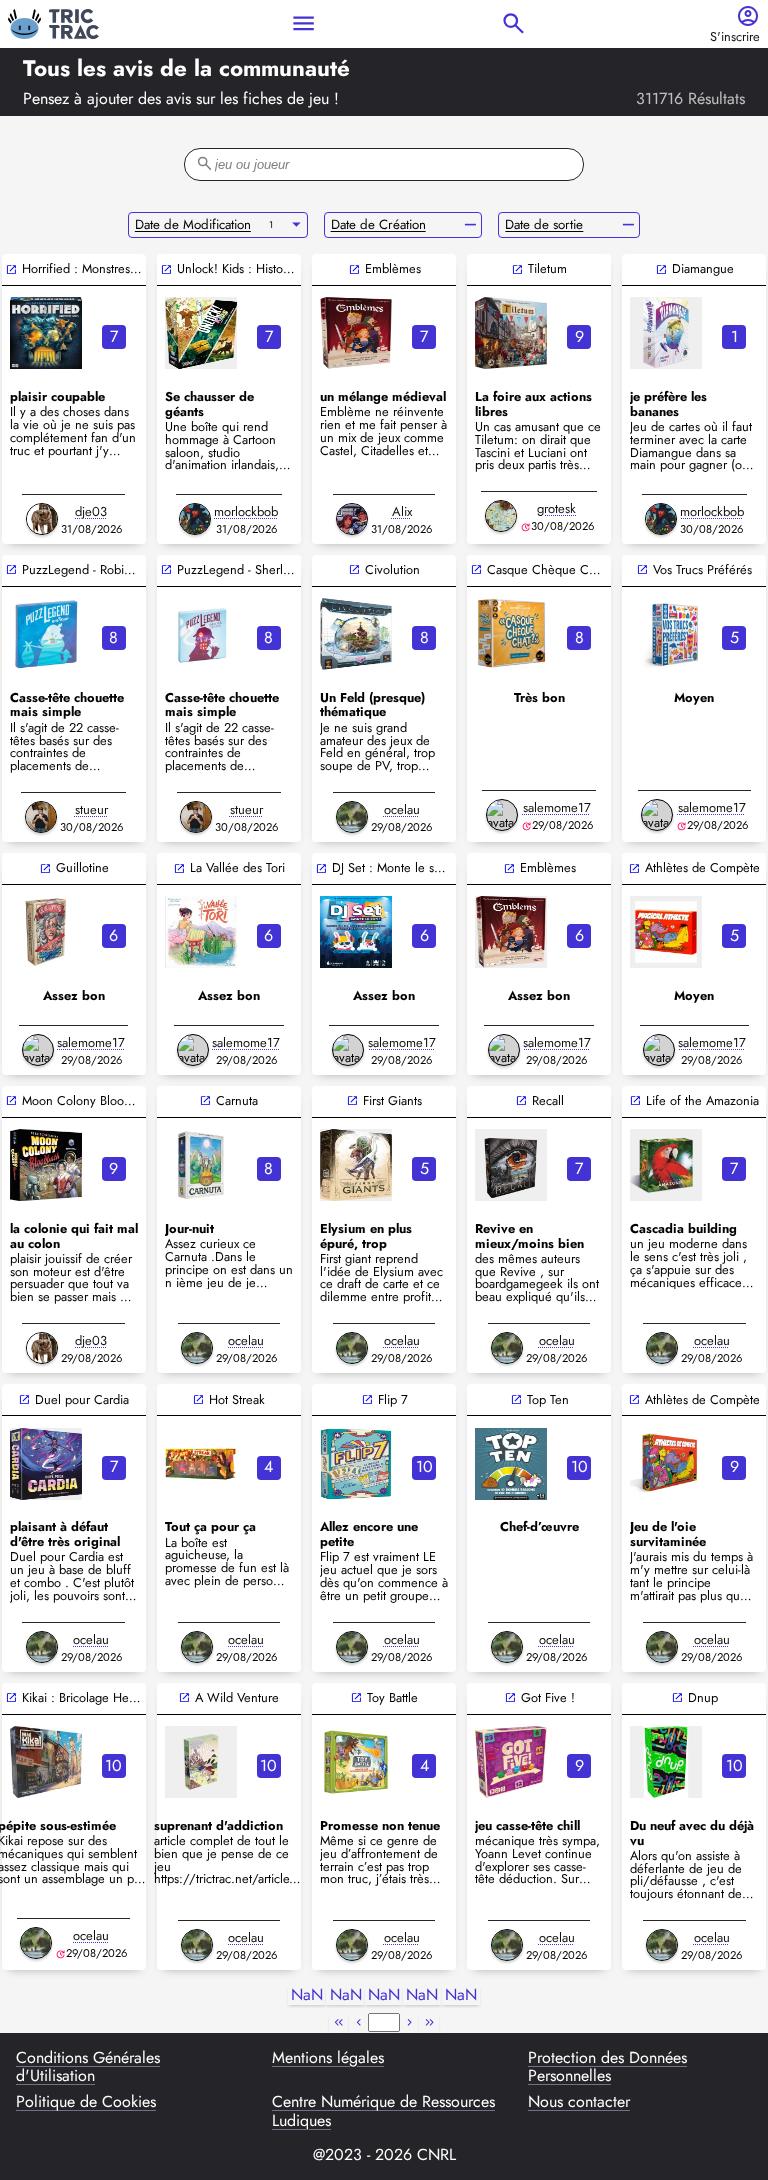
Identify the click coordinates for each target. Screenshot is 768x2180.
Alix (402, 511)
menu (303, 23)
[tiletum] (511, 333)
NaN (307, 1995)
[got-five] (511, 1762)
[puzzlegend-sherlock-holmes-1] (201, 634)
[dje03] (42, 519)
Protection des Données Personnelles (607, 2067)
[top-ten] (511, 1464)
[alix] (352, 519)
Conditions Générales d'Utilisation (88, 2067)
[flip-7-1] (356, 1464)
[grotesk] (501, 516)
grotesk (556, 508)
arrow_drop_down (296, 225)
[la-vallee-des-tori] (201, 932)
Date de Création (378, 224)
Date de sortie (544, 224)
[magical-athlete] (666, 932)
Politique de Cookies (86, 2103)
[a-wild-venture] (201, 1762)
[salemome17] (502, 815)
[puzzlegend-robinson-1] (46, 634)
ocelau (402, 809)
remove (470, 225)
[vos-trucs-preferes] (666, 634)
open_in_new (11, 269)
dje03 (91, 511)
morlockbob (246, 511)
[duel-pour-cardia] (46, 1464)
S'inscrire (735, 37)
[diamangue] (666, 333)
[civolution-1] (356, 634)
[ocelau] (352, 817)
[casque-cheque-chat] (511, 634)
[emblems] (511, 932)
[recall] (511, 1165)
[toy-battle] (356, 1762)
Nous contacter (579, 2103)
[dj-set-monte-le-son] (356, 932)
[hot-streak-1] (201, 1464)
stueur (91, 809)
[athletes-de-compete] (666, 1464)
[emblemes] (356, 333)
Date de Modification (193, 224)
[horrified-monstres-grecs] (46, 333)
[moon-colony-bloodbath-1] (46, 1165)
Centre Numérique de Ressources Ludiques (383, 2111)
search (513, 23)
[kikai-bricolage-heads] (46, 1762)
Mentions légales (328, 2059)
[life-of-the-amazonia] (666, 1165)
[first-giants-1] (356, 1165)
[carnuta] (201, 1165)
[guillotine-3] (46, 932)
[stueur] (41, 817)
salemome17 (557, 807)
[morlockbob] (195, 519)
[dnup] (666, 1762)
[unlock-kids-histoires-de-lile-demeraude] (201, 333)
